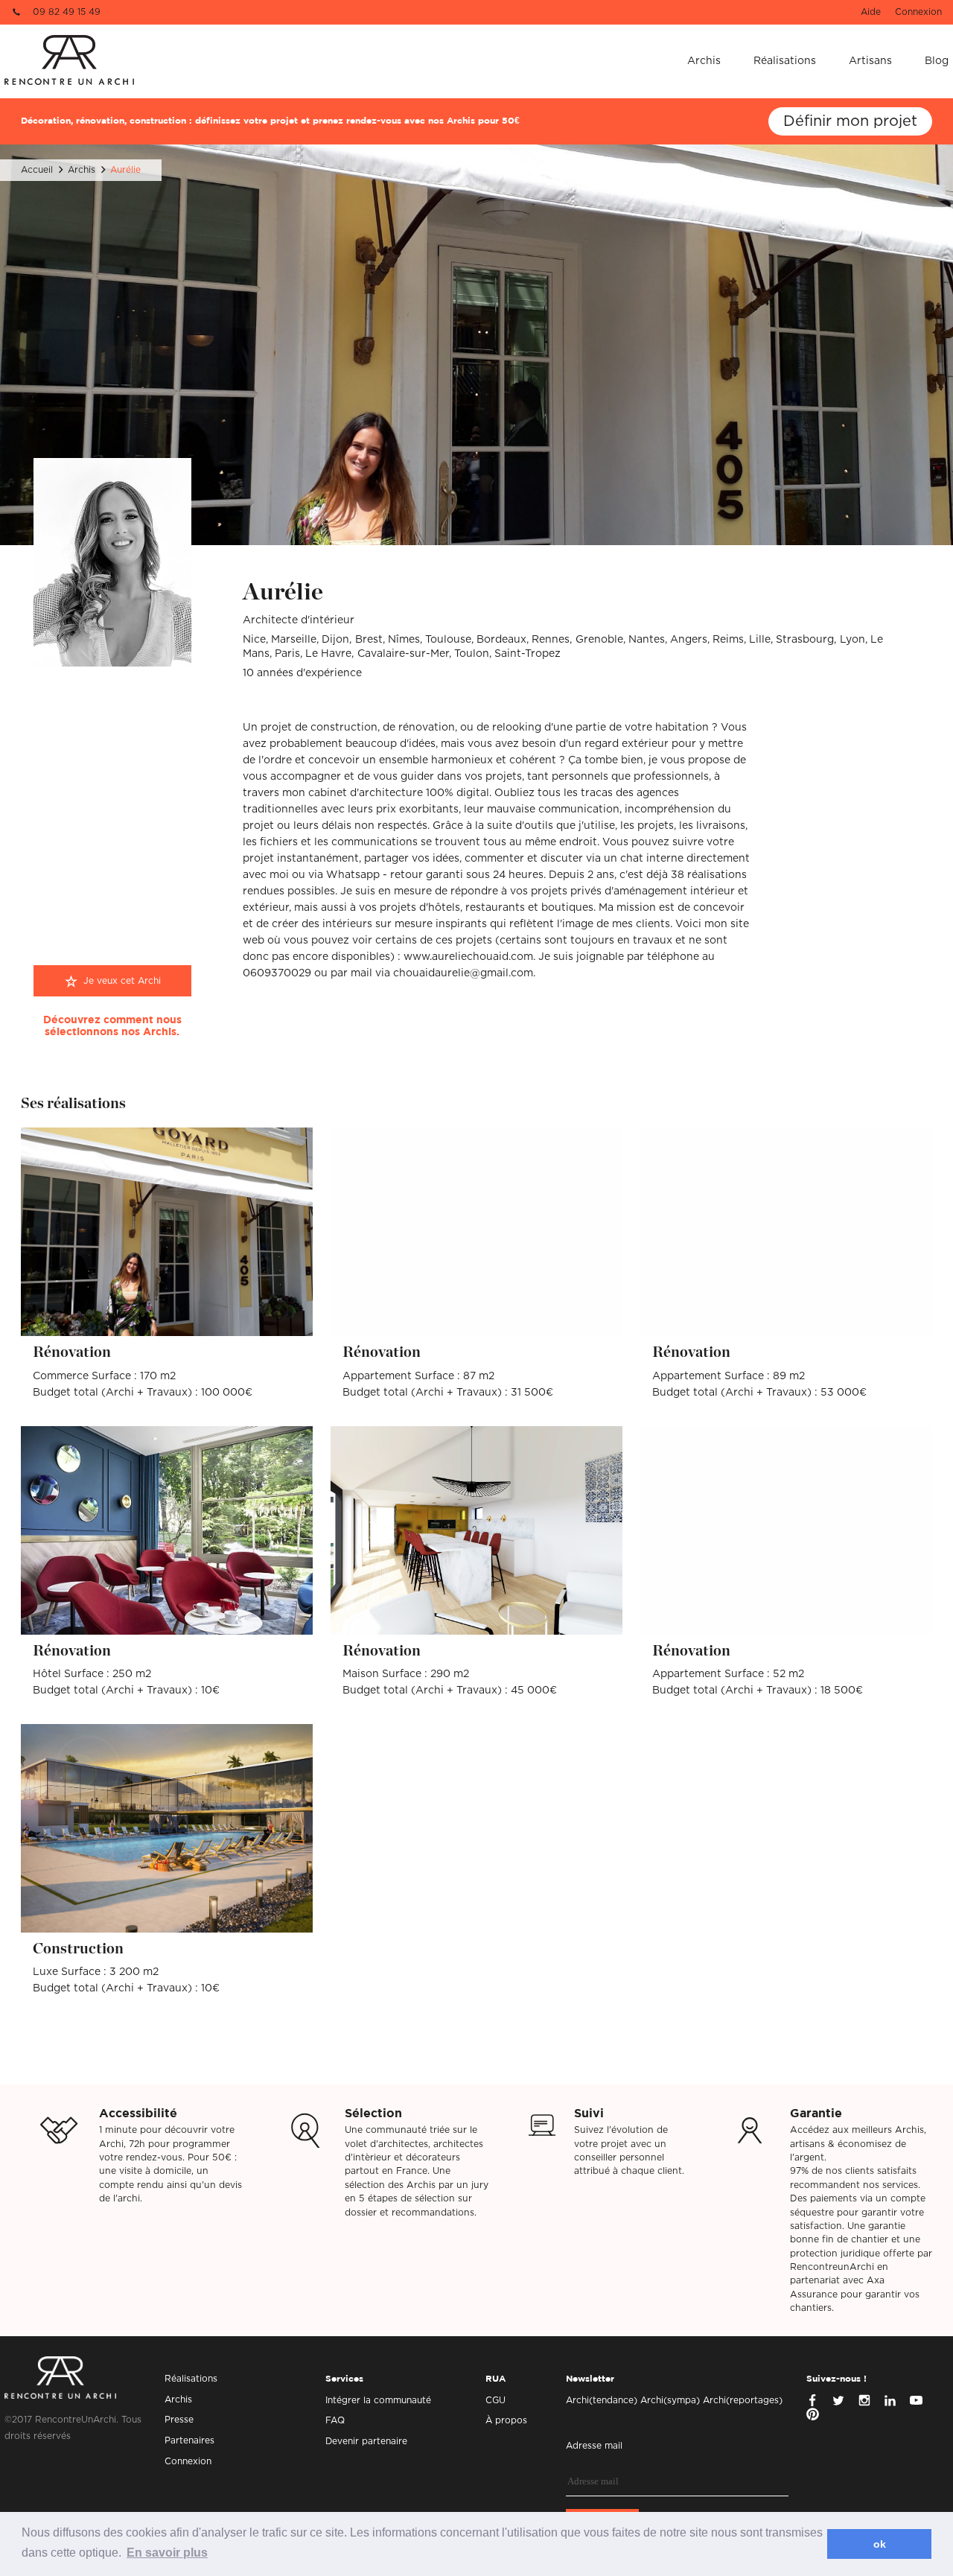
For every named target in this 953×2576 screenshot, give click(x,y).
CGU (495, 2400)
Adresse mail (594, 2446)
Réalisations (785, 61)
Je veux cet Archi (122, 981)
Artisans (870, 61)
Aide (871, 12)
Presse (179, 2420)
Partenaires (189, 2440)
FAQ (335, 2420)
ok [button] (880, 2544)
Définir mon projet (850, 121)
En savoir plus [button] (167, 2553)
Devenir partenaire (366, 2441)
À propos (506, 2420)
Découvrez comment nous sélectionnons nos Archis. (112, 1026)
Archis (704, 61)
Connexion (918, 12)
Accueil (37, 170)
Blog (937, 61)
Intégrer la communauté (378, 2400)
